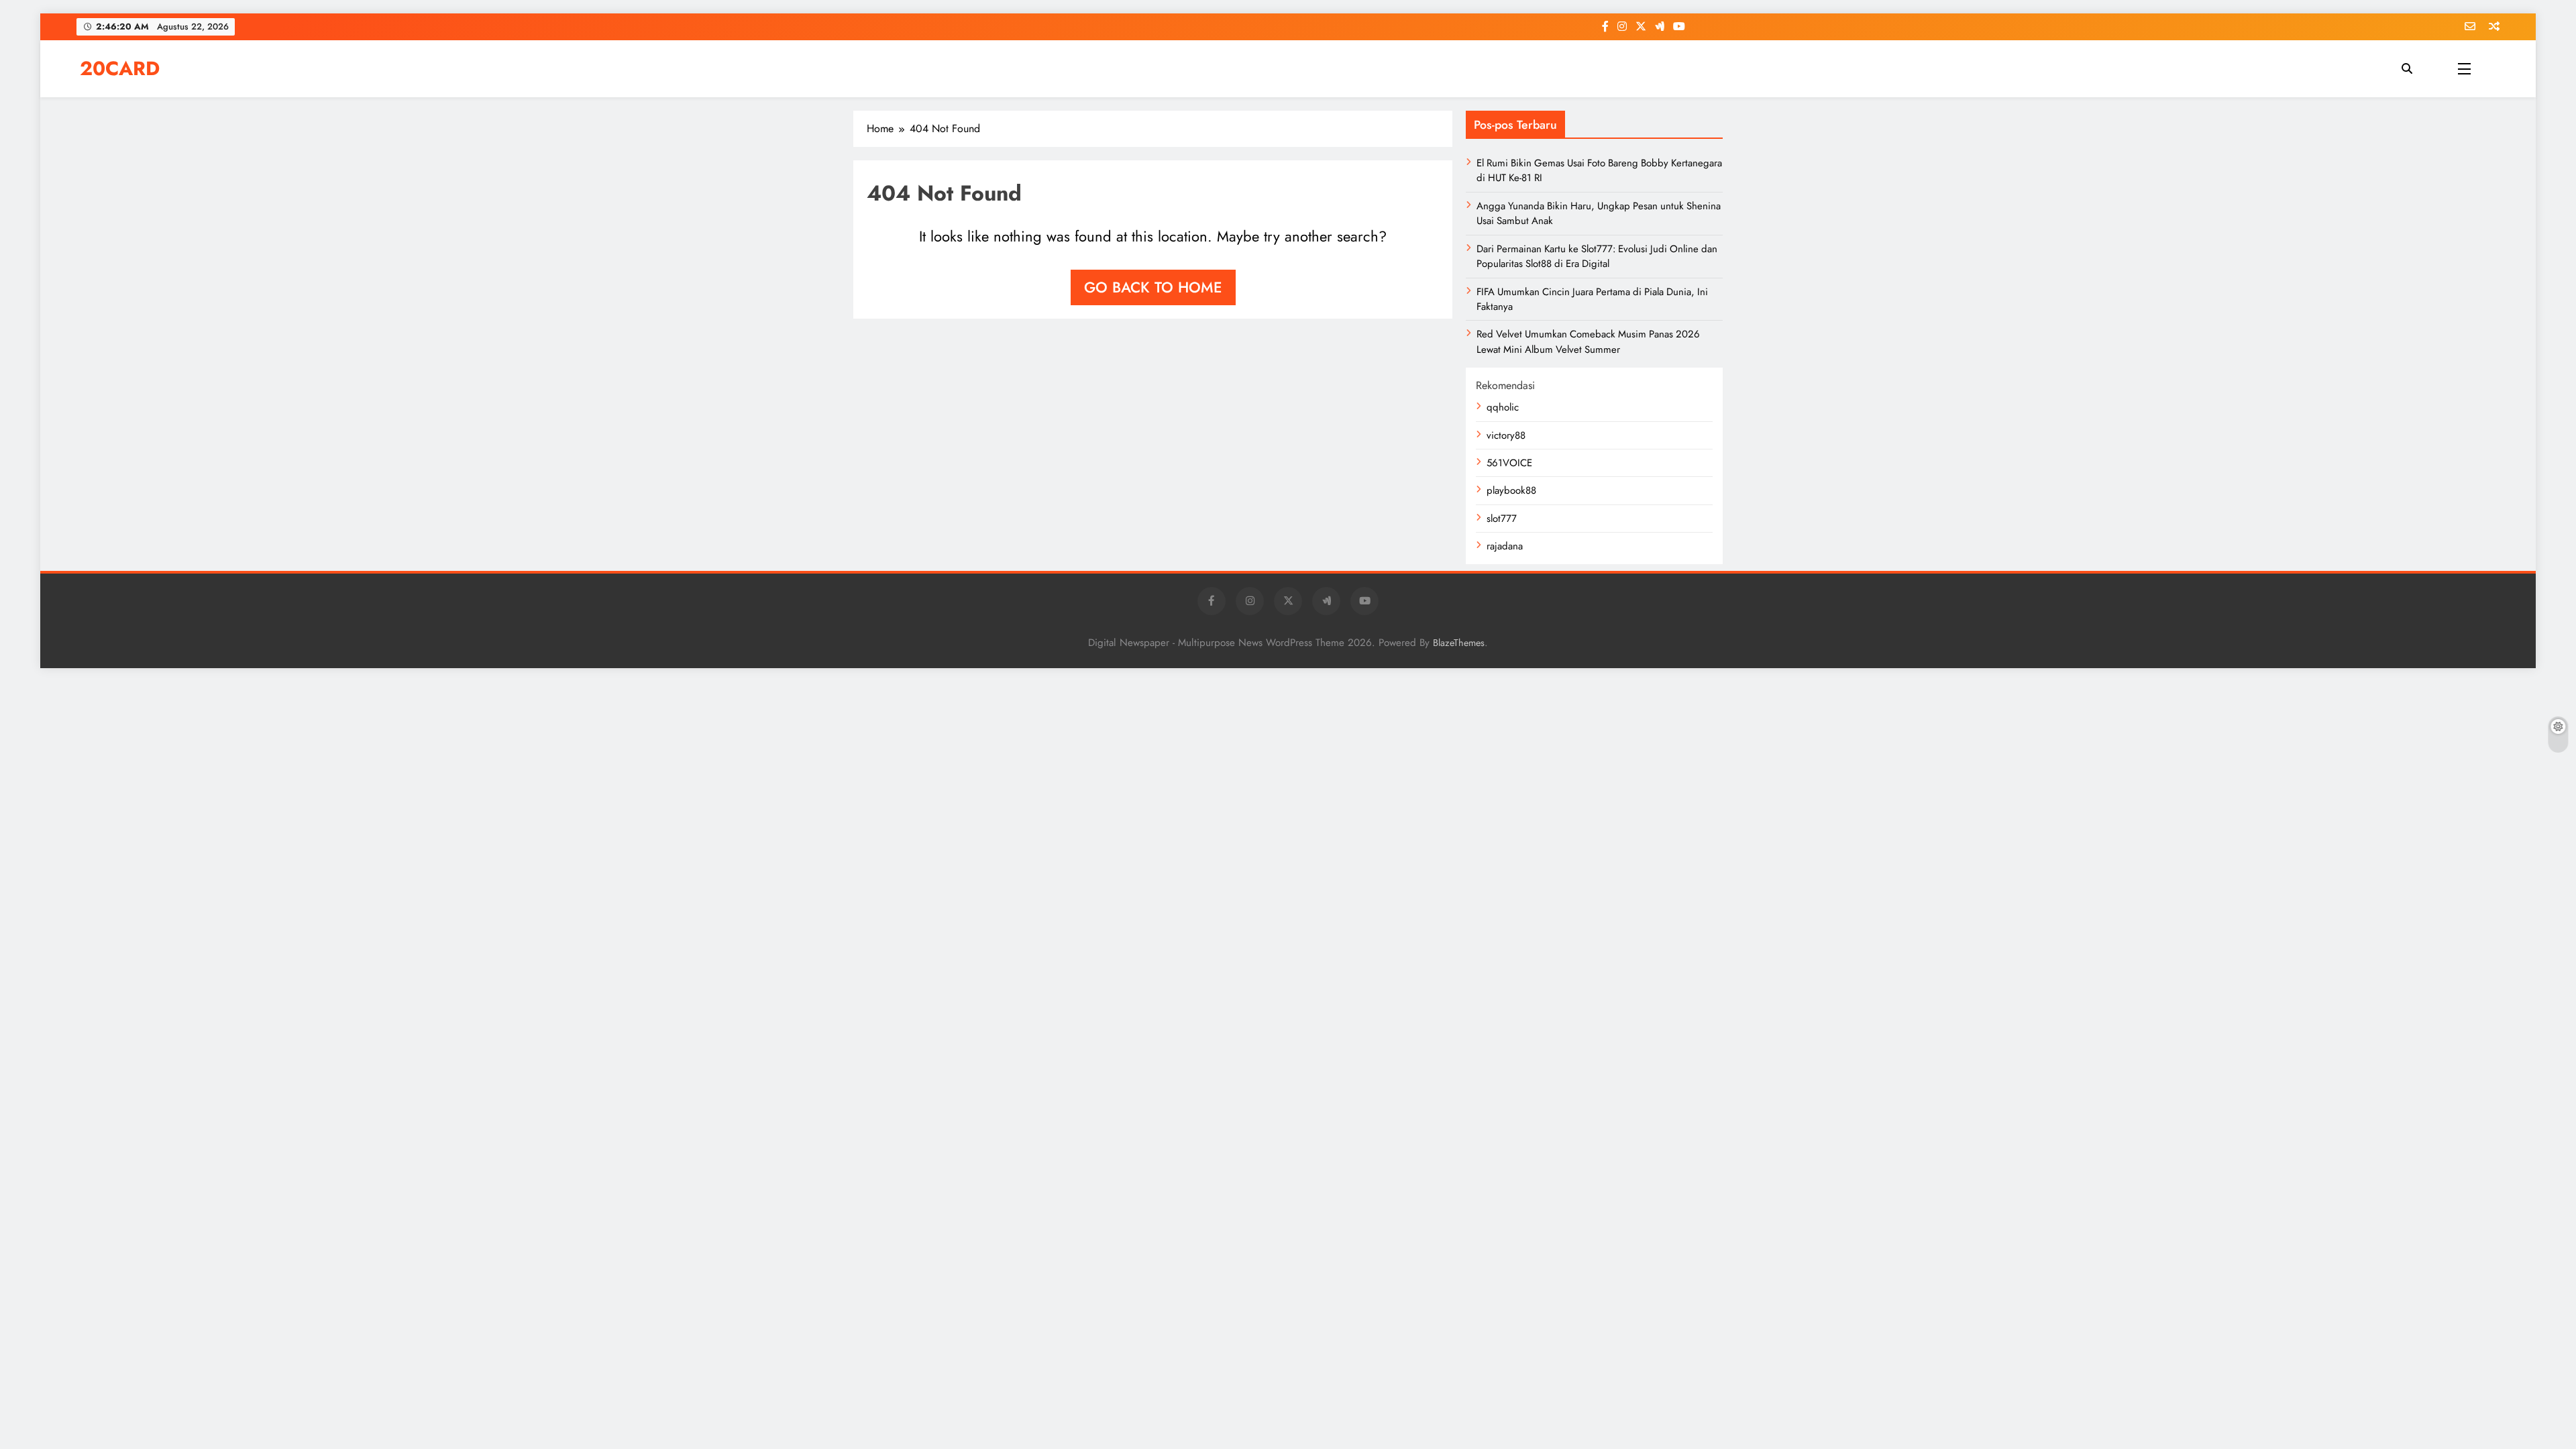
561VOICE (1509, 463)
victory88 (1506, 435)
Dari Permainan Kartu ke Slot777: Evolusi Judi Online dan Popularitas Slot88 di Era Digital (1597, 256)
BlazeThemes (1459, 643)
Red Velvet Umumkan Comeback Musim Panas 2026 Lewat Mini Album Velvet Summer (1588, 341)
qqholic (1503, 407)
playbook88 (1511, 490)
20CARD (120, 68)
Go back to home (1153, 287)
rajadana (1505, 546)
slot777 (1502, 519)
